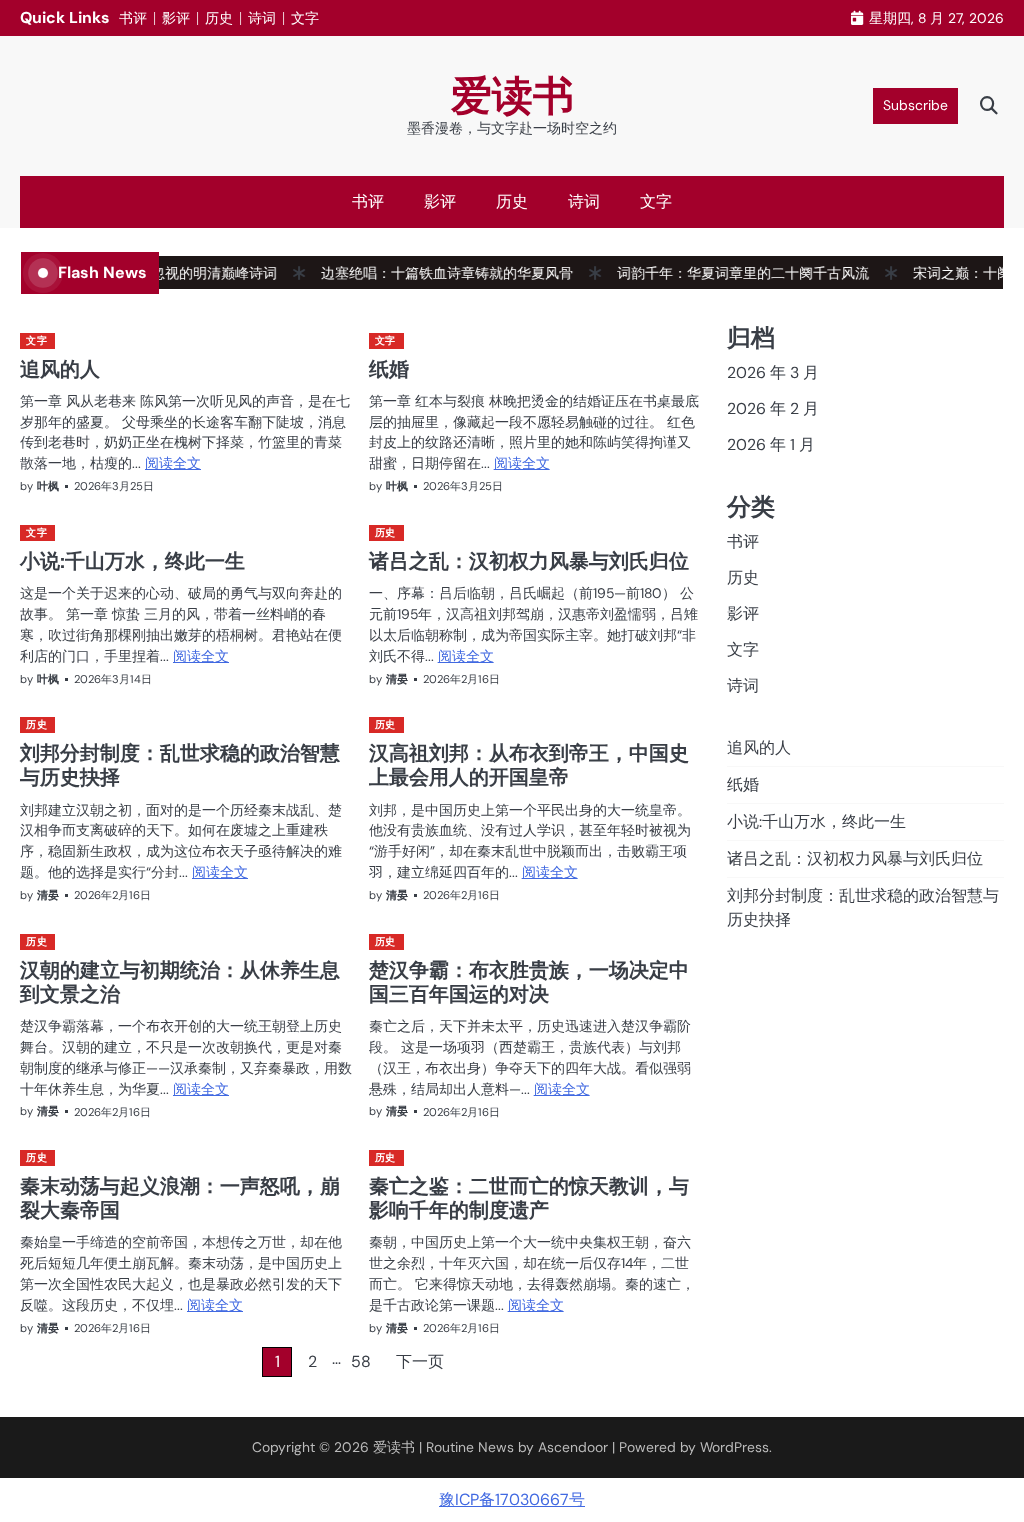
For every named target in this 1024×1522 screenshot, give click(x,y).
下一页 (420, 1361)
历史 (219, 18)
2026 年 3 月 (773, 372)
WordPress (734, 1447)
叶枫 (48, 486)
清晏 (397, 679)
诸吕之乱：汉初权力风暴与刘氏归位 (529, 560)
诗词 (262, 18)
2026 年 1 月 (771, 444)
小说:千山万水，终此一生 (132, 560)
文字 (305, 18)
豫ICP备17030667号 (512, 1499)
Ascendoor (573, 1447)
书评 (133, 18)
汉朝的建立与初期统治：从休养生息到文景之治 (180, 981)
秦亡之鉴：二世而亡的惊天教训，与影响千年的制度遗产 (529, 1197)
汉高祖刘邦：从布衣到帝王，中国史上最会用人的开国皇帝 (529, 764)
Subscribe (915, 105)
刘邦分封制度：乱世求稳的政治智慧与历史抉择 (180, 764)
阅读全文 (173, 463)
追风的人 (60, 368)
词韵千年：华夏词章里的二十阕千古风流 (721, 273)
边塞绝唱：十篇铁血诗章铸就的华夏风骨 (425, 273)
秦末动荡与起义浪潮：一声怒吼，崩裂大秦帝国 (180, 1197)
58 (361, 1361)
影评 (176, 18)
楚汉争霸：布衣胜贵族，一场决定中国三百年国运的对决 (529, 981)
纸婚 (389, 368)
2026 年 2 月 (773, 408)
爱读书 (512, 96)
